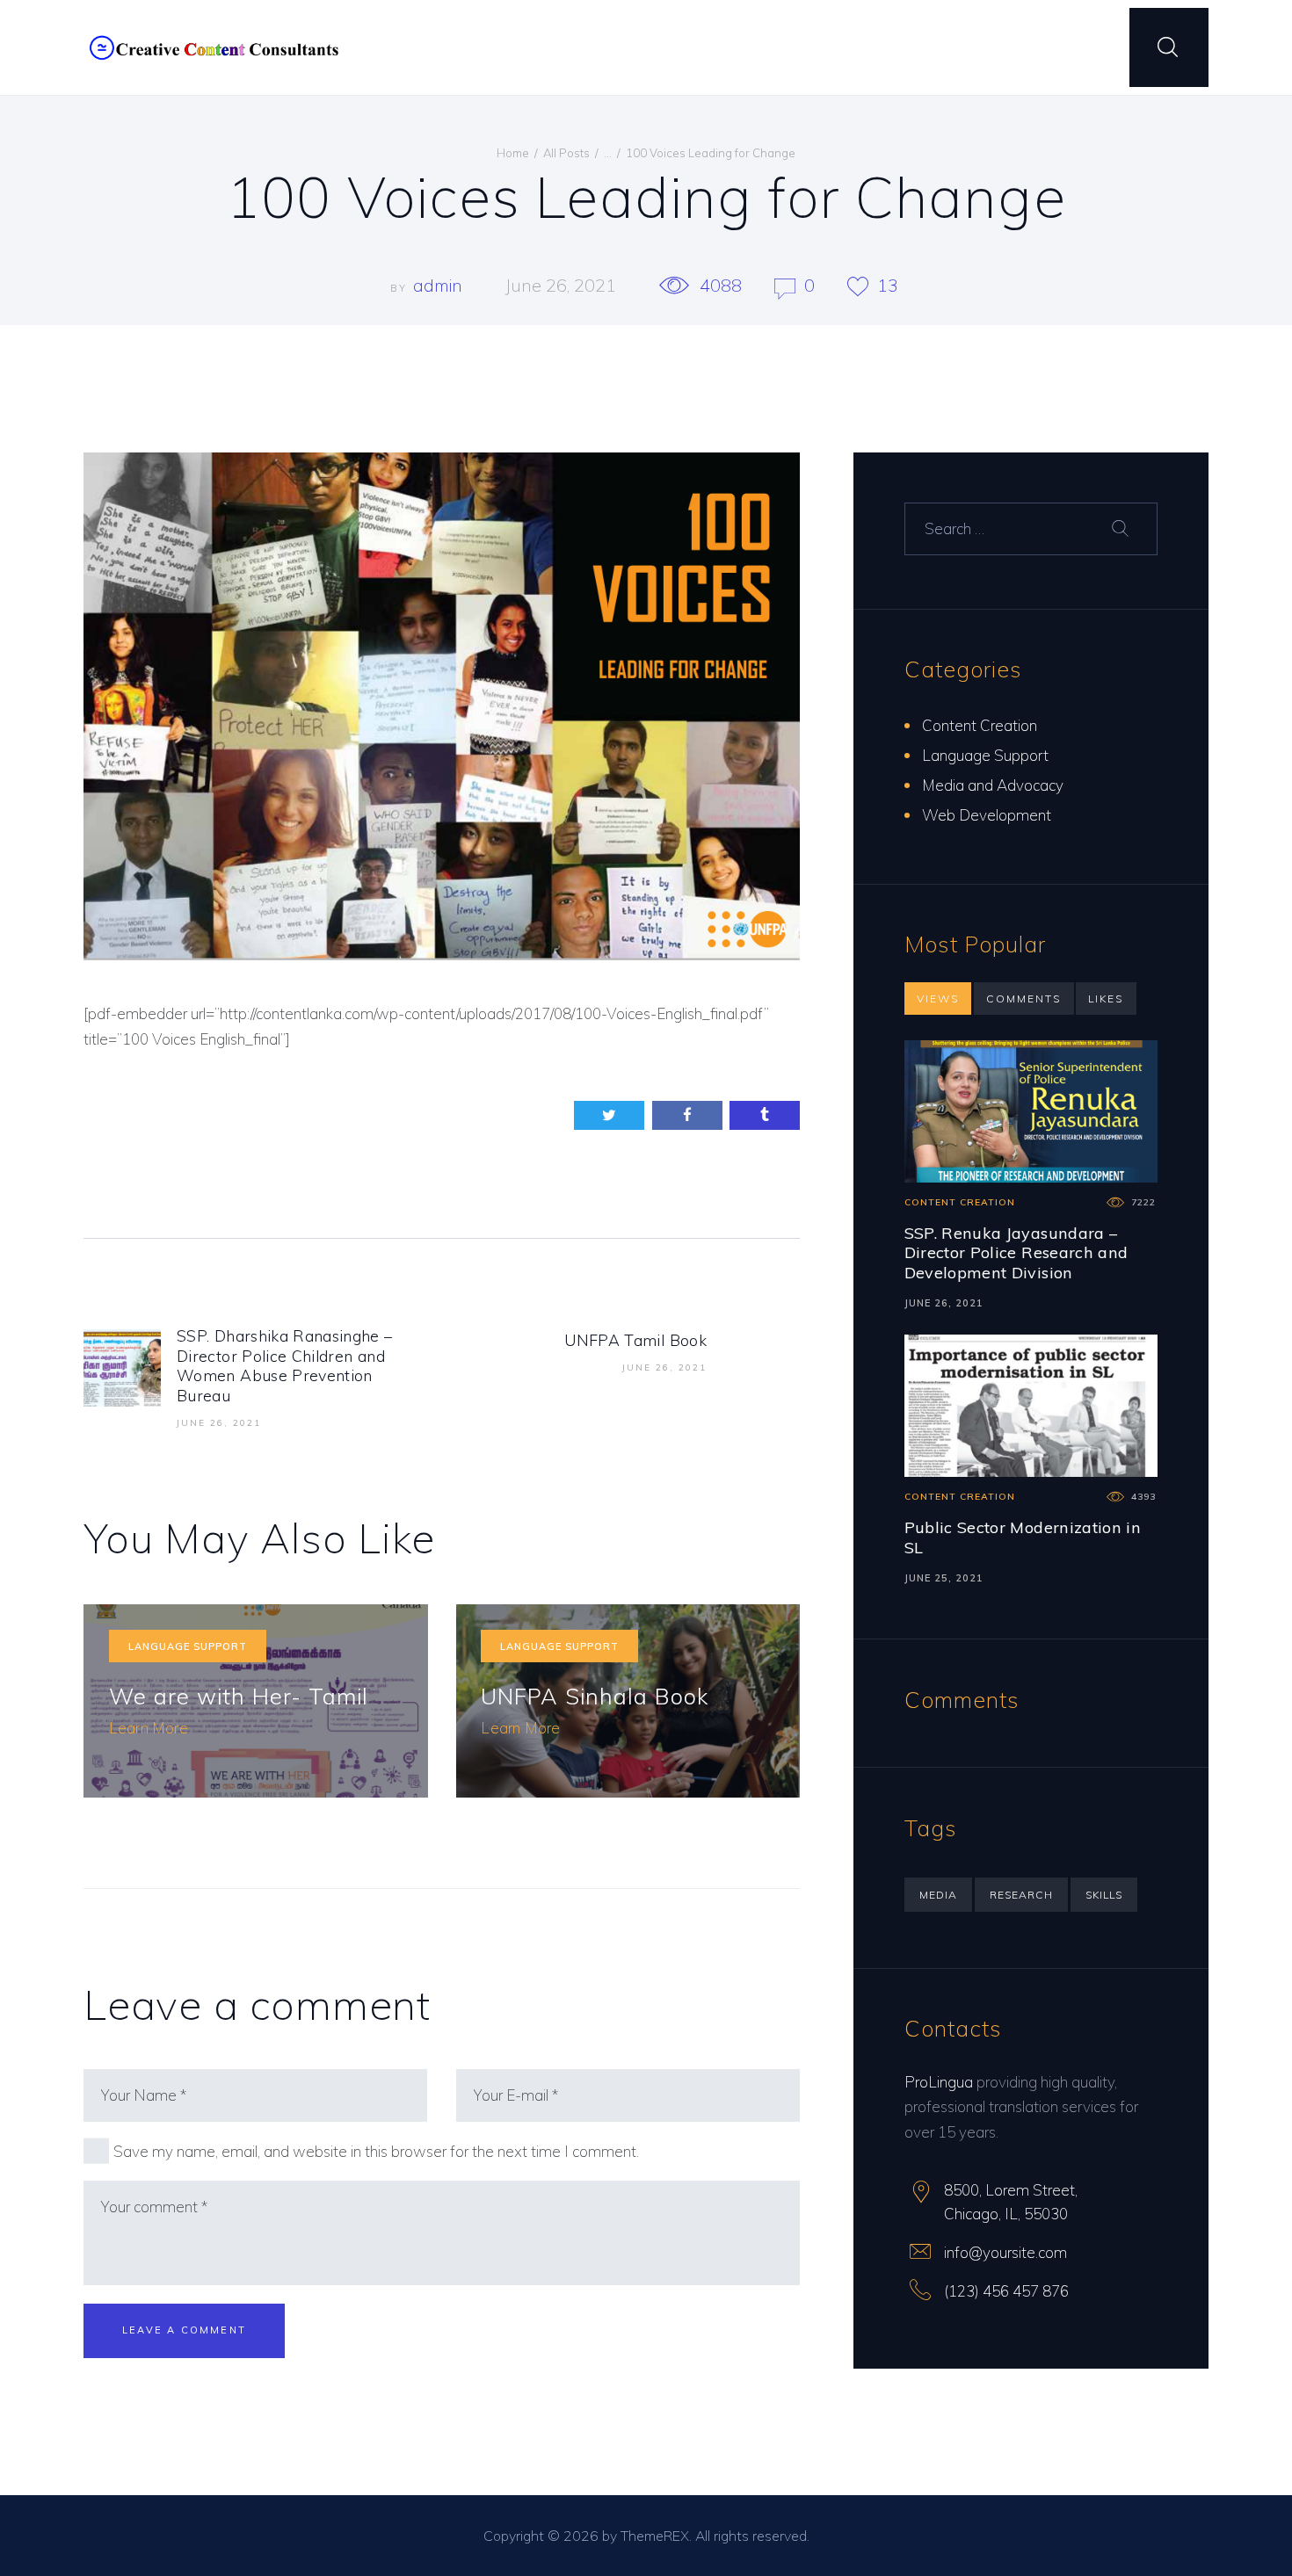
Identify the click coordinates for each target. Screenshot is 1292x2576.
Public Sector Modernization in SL (1023, 1537)
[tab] (938, 999)
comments (1023, 999)
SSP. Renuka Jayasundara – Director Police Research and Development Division (1016, 1252)
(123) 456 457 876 (1006, 2291)
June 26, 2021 (561, 285)
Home (513, 153)
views (938, 999)
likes (1106, 999)
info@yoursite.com (1005, 2252)
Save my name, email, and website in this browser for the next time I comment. (376, 2151)
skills (1104, 1895)
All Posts (566, 153)
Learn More (149, 1728)
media (938, 1895)
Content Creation (980, 725)
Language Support (188, 1646)
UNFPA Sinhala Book (595, 1696)
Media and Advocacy (993, 785)
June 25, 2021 (944, 1578)
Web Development (987, 815)
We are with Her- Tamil (239, 1696)
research (1021, 1895)
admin (440, 285)
